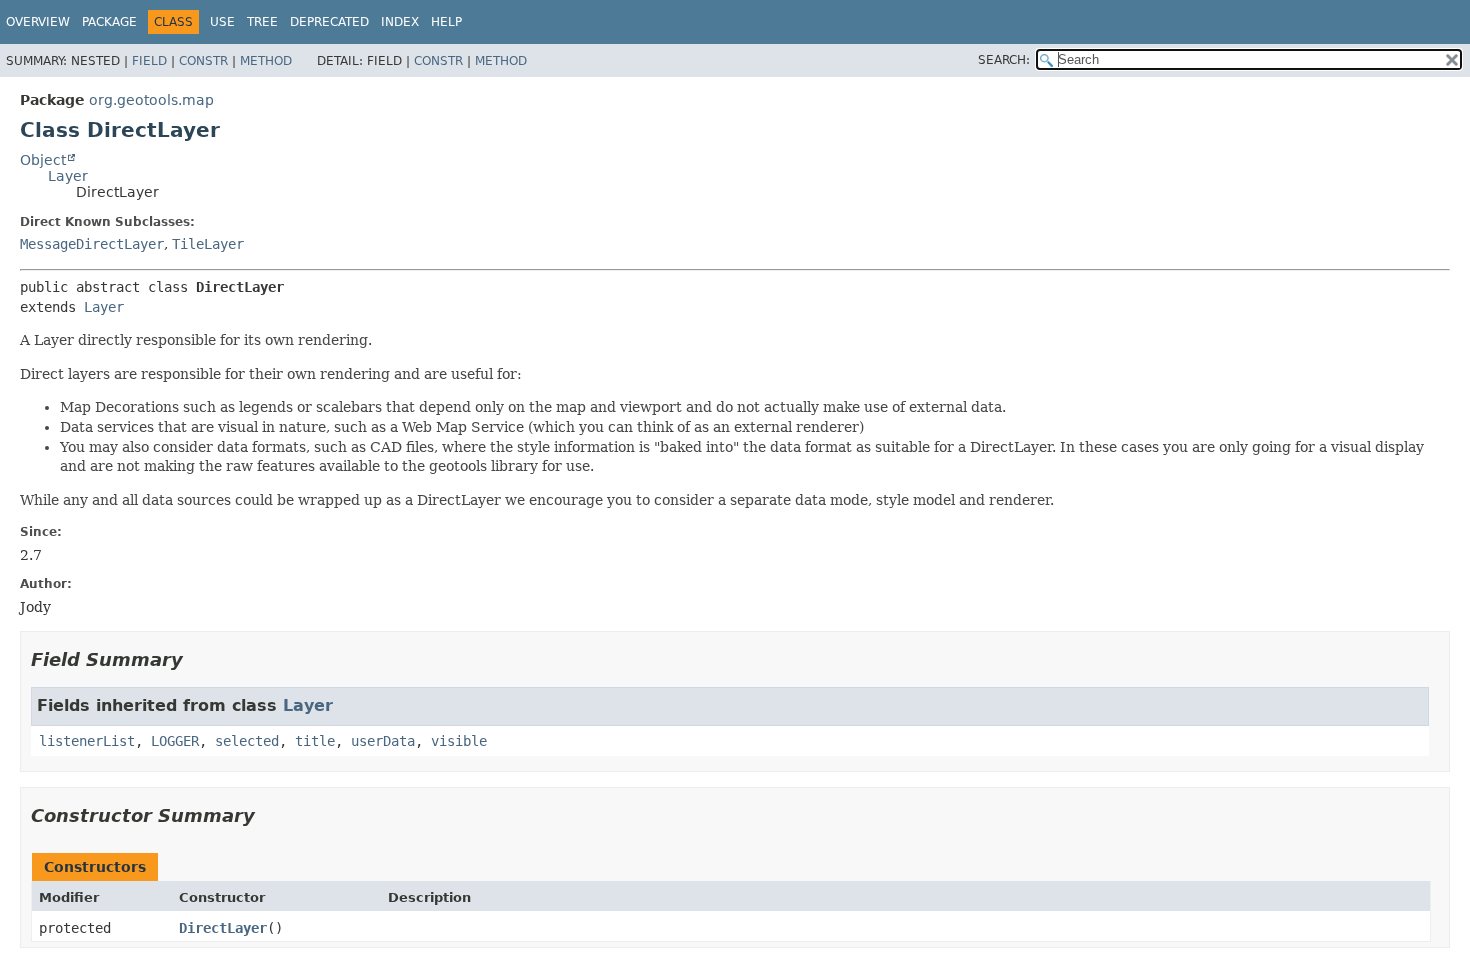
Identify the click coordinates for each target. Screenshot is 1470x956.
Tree (262, 22)
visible (459, 741)
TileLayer (208, 244)
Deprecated (329, 22)
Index (400, 22)
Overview (38, 22)
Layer (68, 176)
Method (266, 61)
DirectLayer (223, 928)
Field (149, 61)
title (315, 741)
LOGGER (175, 741)
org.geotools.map (151, 100)
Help (446, 22)
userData (383, 741)
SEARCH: (1004, 60)
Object (43, 160)
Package (109, 22)
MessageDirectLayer (92, 244)
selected (247, 741)
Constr (203, 61)
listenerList (87, 741)
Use (222, 22)
